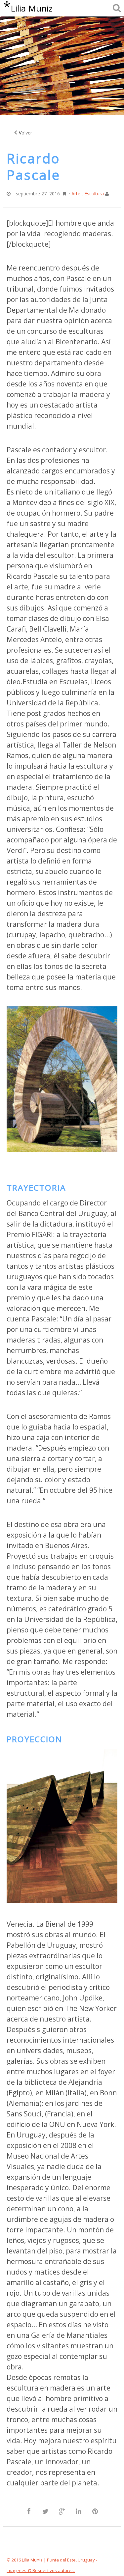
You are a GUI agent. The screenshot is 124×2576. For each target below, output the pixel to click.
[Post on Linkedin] (79, 2512)
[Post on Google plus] (62, 2512)
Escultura (94, 194)
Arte (76, 194)
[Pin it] (95, 2512)
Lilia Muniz (28, 8)
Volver (25, 133)
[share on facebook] (29, 2512)
